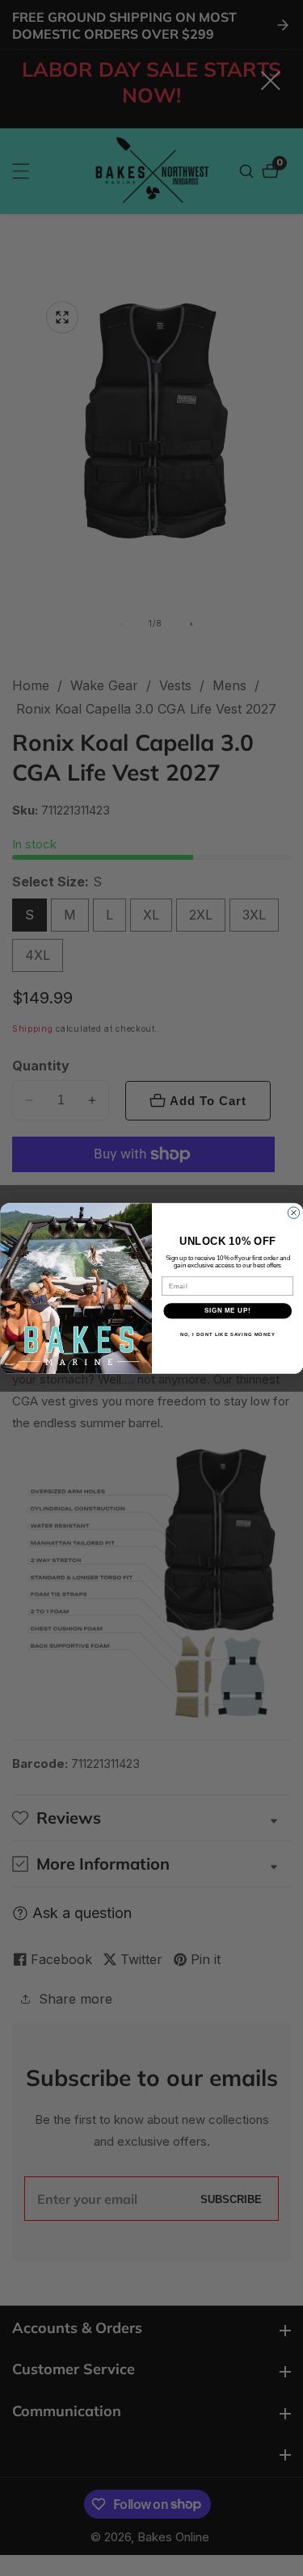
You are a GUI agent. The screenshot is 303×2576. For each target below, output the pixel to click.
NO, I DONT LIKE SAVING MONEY (227, 1334)
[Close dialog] (293, 1213)
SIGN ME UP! (227, 1310)
